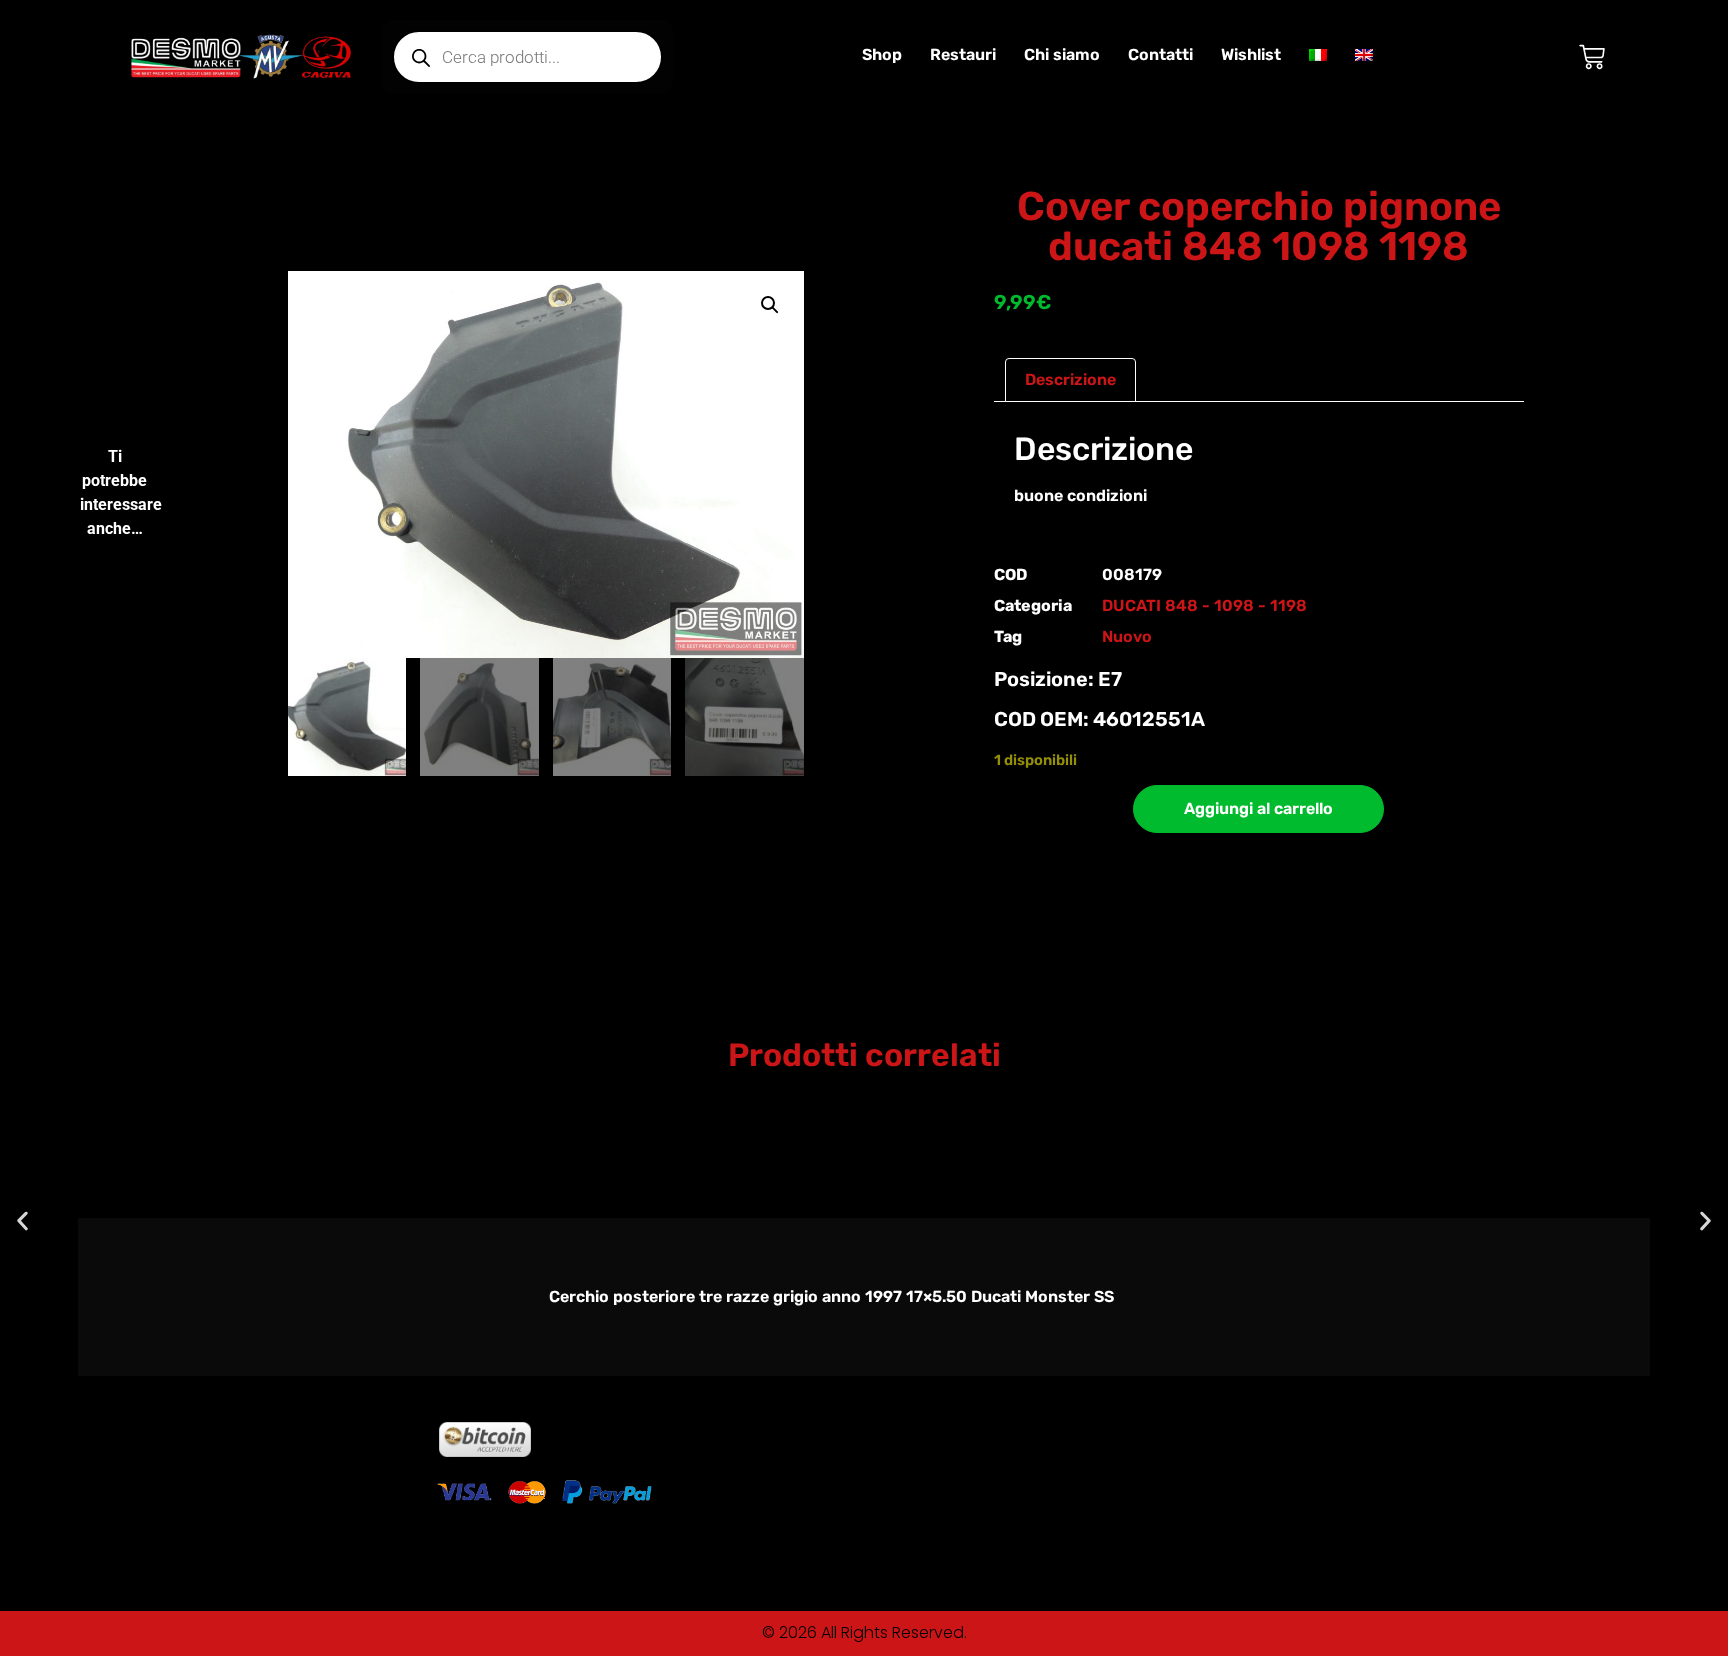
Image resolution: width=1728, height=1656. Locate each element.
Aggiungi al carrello (1258, 808)
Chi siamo (1062, 54)
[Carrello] (1592, 57)
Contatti (1160, 54)
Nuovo (1127, 636)
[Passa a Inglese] (1364, 55)
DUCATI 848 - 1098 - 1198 (1204, 605)
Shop (882, 54)
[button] (770, 305)
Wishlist (1251, 54)
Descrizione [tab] (1070, 379)
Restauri (963, 54)
